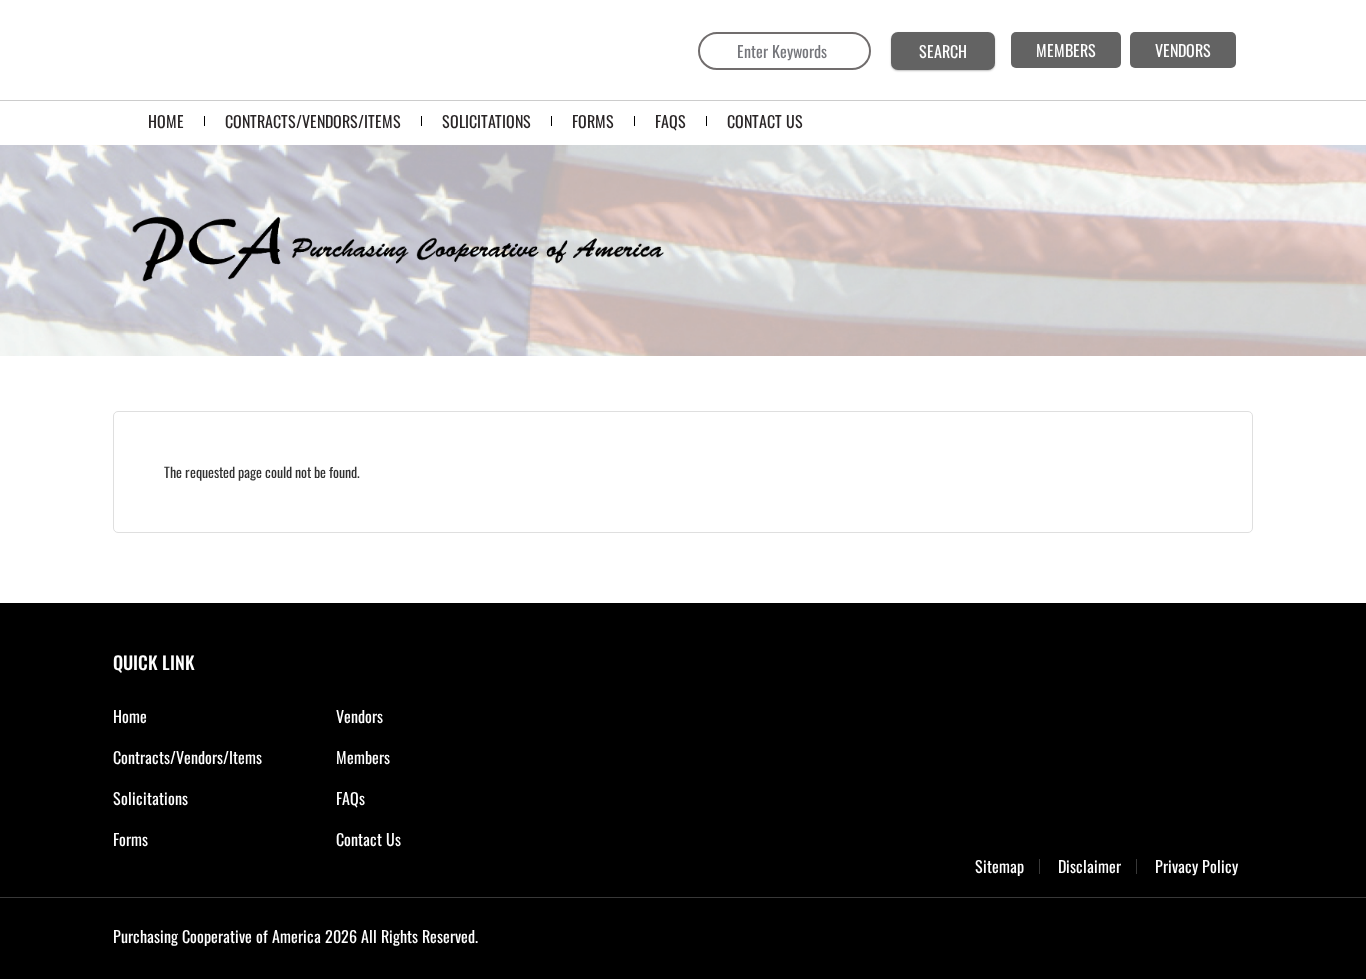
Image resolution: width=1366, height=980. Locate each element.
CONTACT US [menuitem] (765, 121)
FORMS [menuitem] (593, 121)
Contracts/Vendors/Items (187, 757)
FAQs (350, 798)
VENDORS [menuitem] (1183, 50)
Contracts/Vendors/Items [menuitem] (313, 121)
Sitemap (999, 866)
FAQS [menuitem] (670, 121)
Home (130, 716)
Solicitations (150, 798)
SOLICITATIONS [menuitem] (486, 121)
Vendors (359, 716)
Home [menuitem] (166, 121)
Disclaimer (1089, 866)
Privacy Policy (1196, 866)
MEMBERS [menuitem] (1066, 50)
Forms (130, 839)
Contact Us (368, 839)
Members (363, 757)
